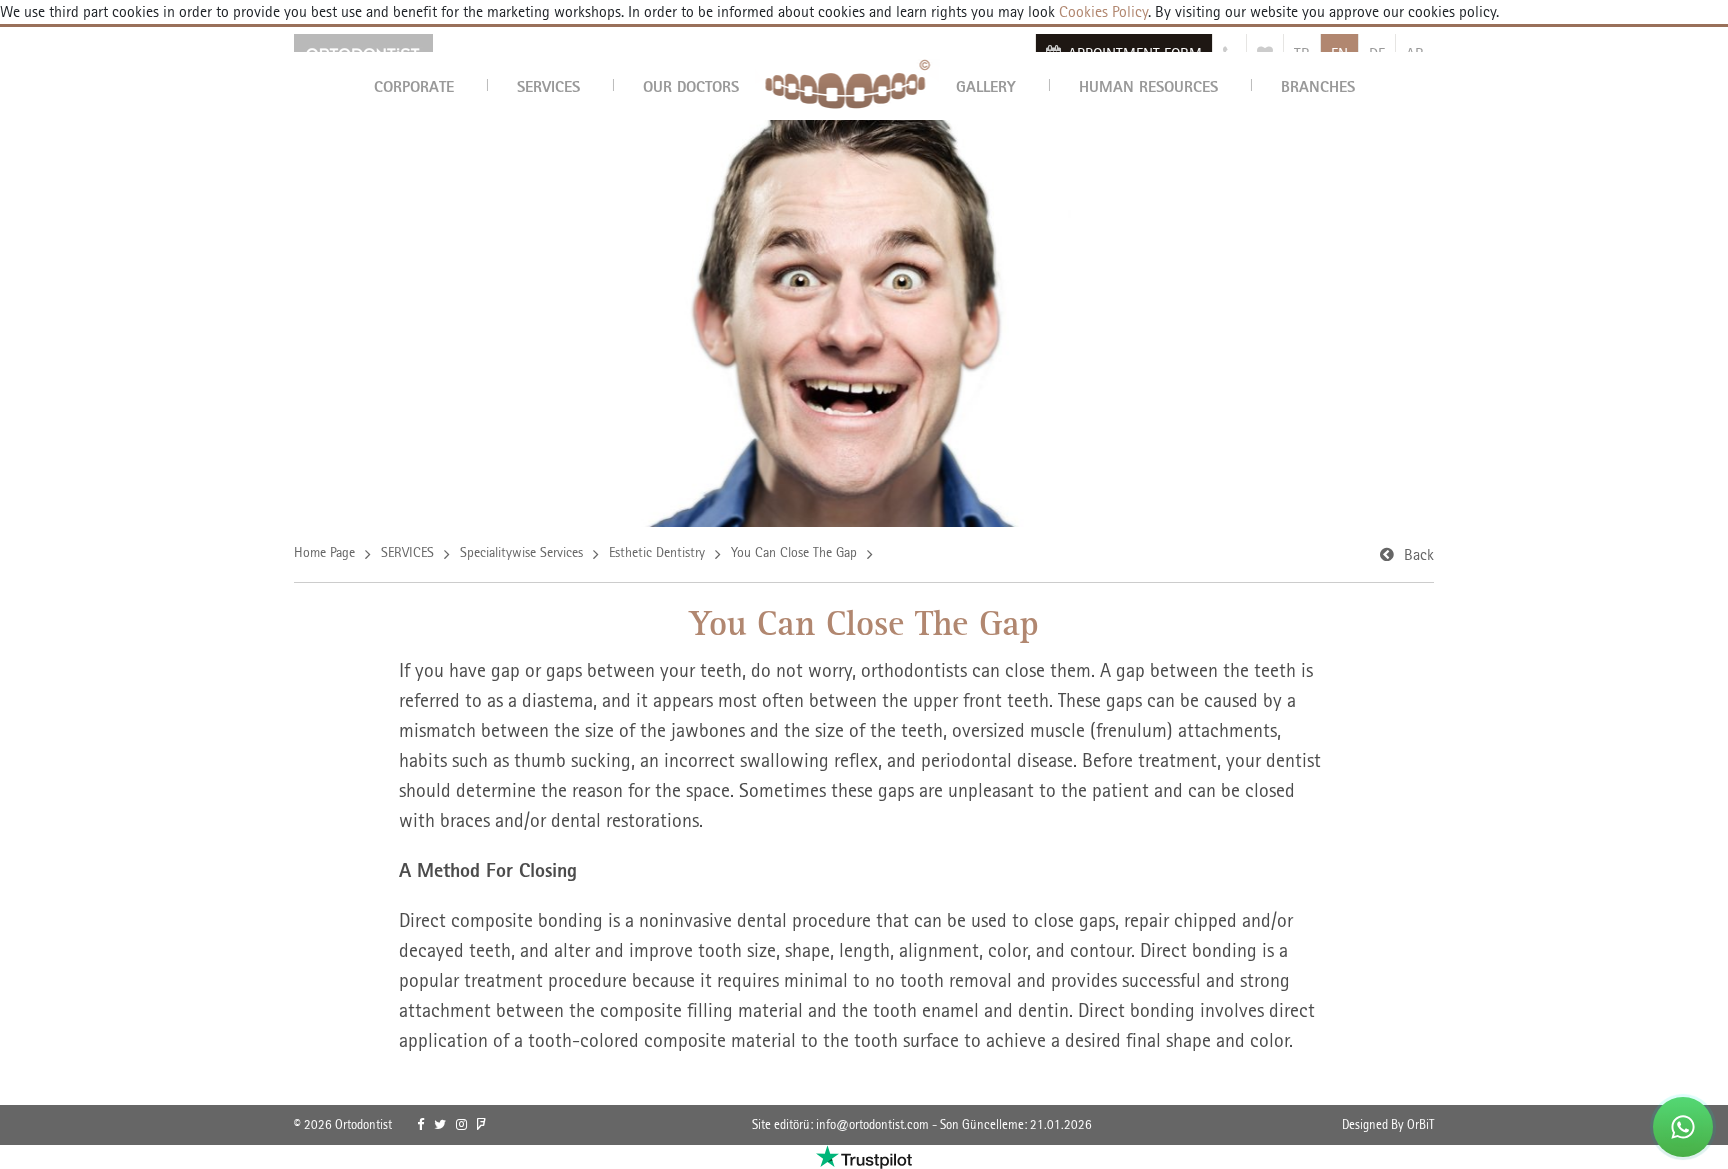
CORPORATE (414, 86)
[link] (420, 1125)
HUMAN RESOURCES (1148, 86)
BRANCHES (1318, 86)
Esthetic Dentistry (657, 552)
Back (1419, 554)
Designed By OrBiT (1388, 1124)
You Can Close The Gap (794, 552)
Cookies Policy (1101, 11)
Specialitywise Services (521, 552)
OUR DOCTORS (691, 86)
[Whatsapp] (1683, 1127)
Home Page (324, 552)
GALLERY (986, 86)
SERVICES (548, 86)
